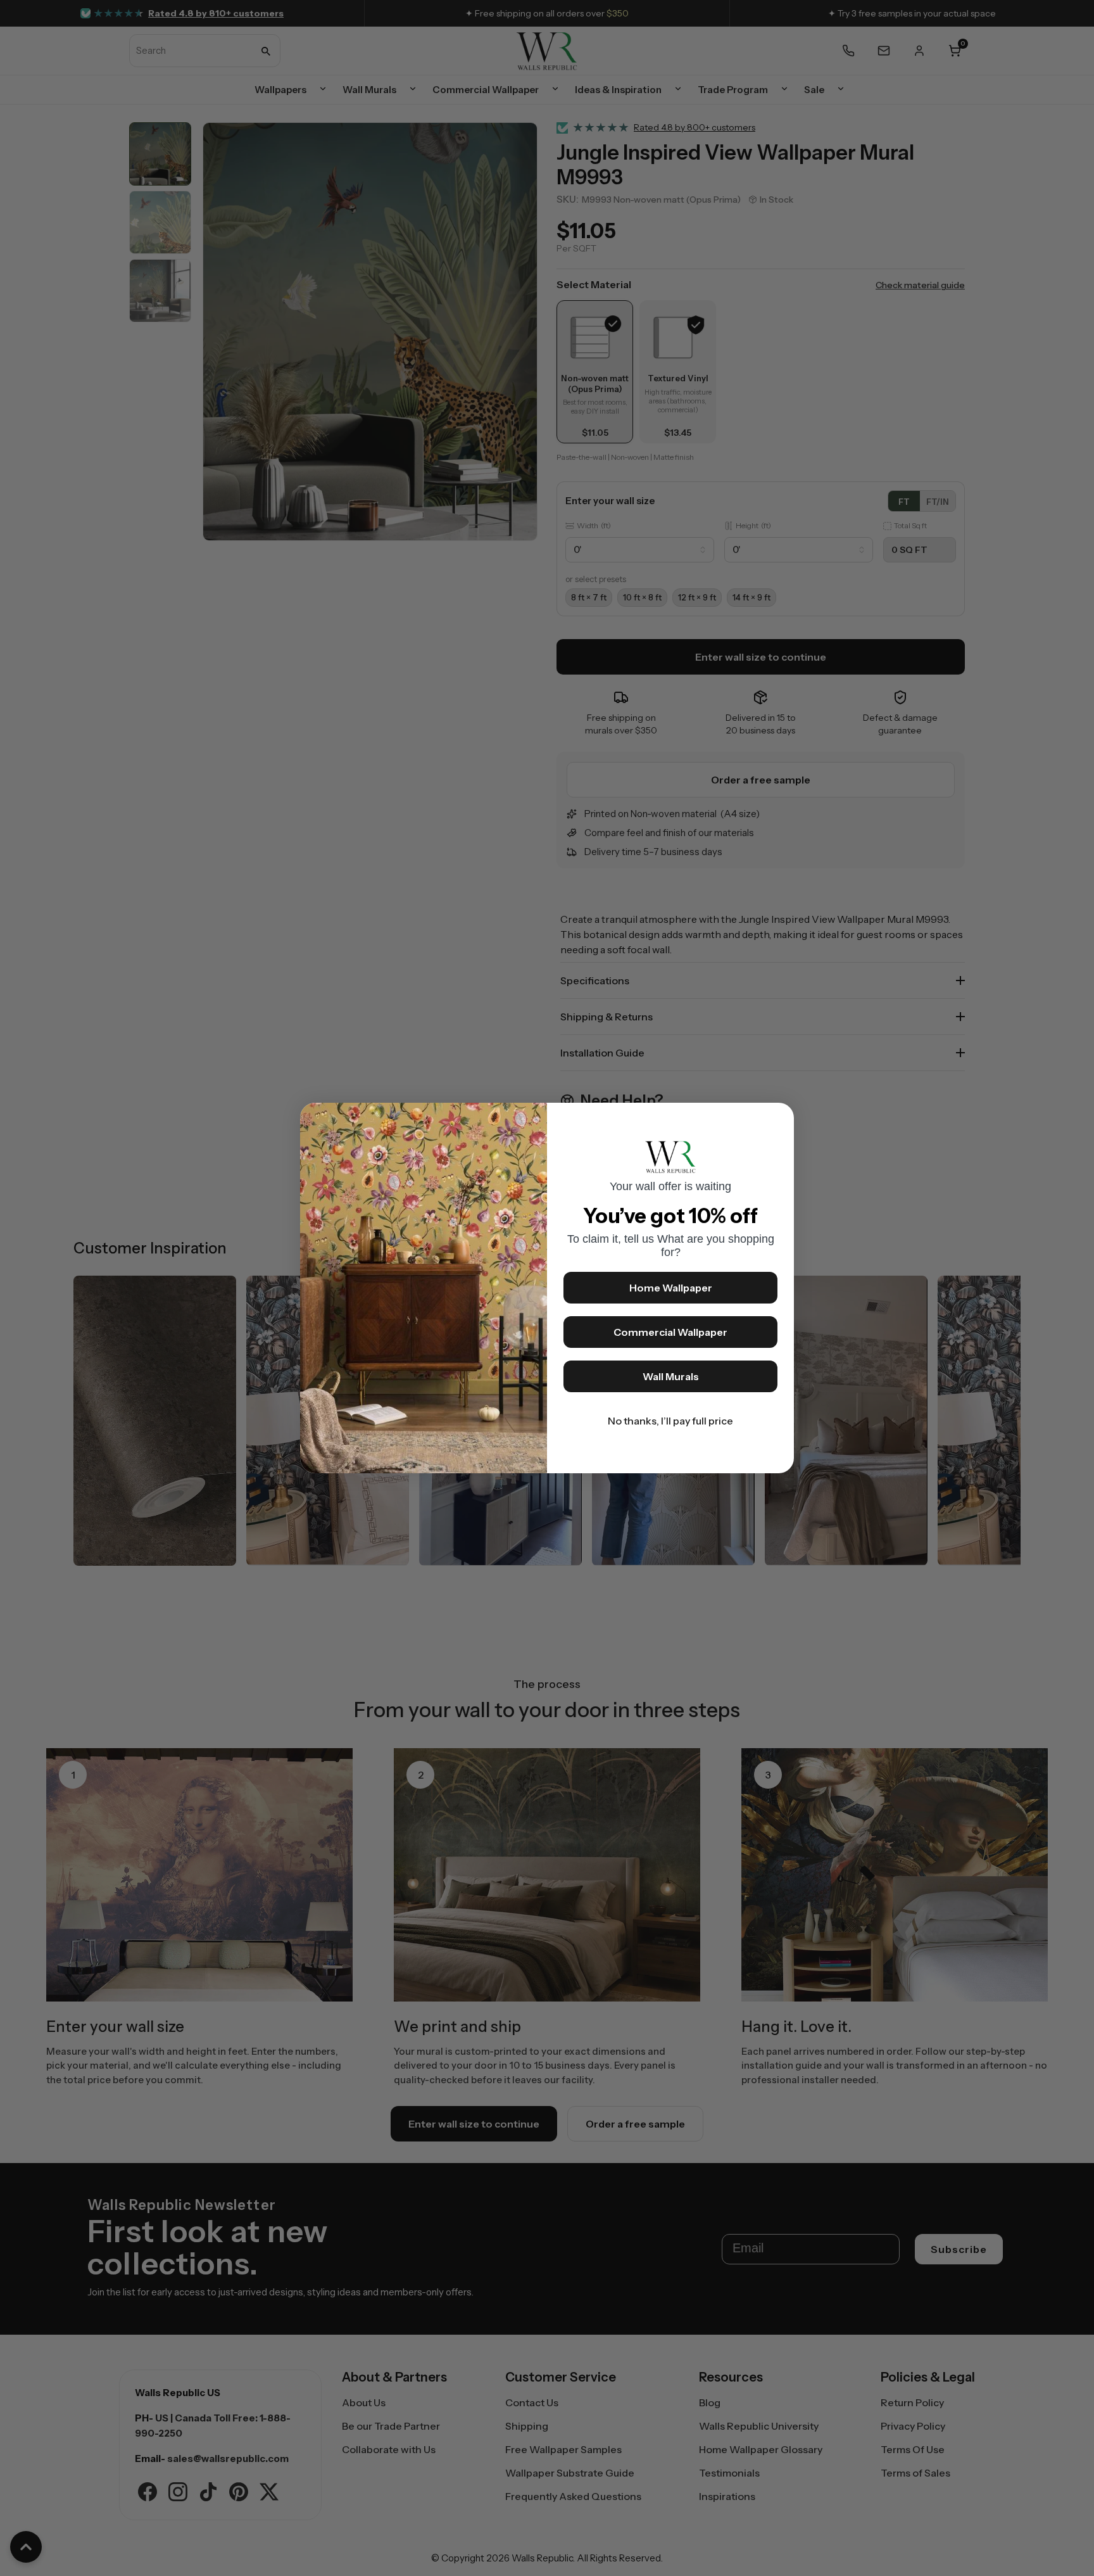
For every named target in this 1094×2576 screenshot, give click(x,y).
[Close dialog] (778, 1119)
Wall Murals (671, 1376)
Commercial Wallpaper (670, 1332)
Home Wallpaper (671, 1288)
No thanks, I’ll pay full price (670, 1421)
